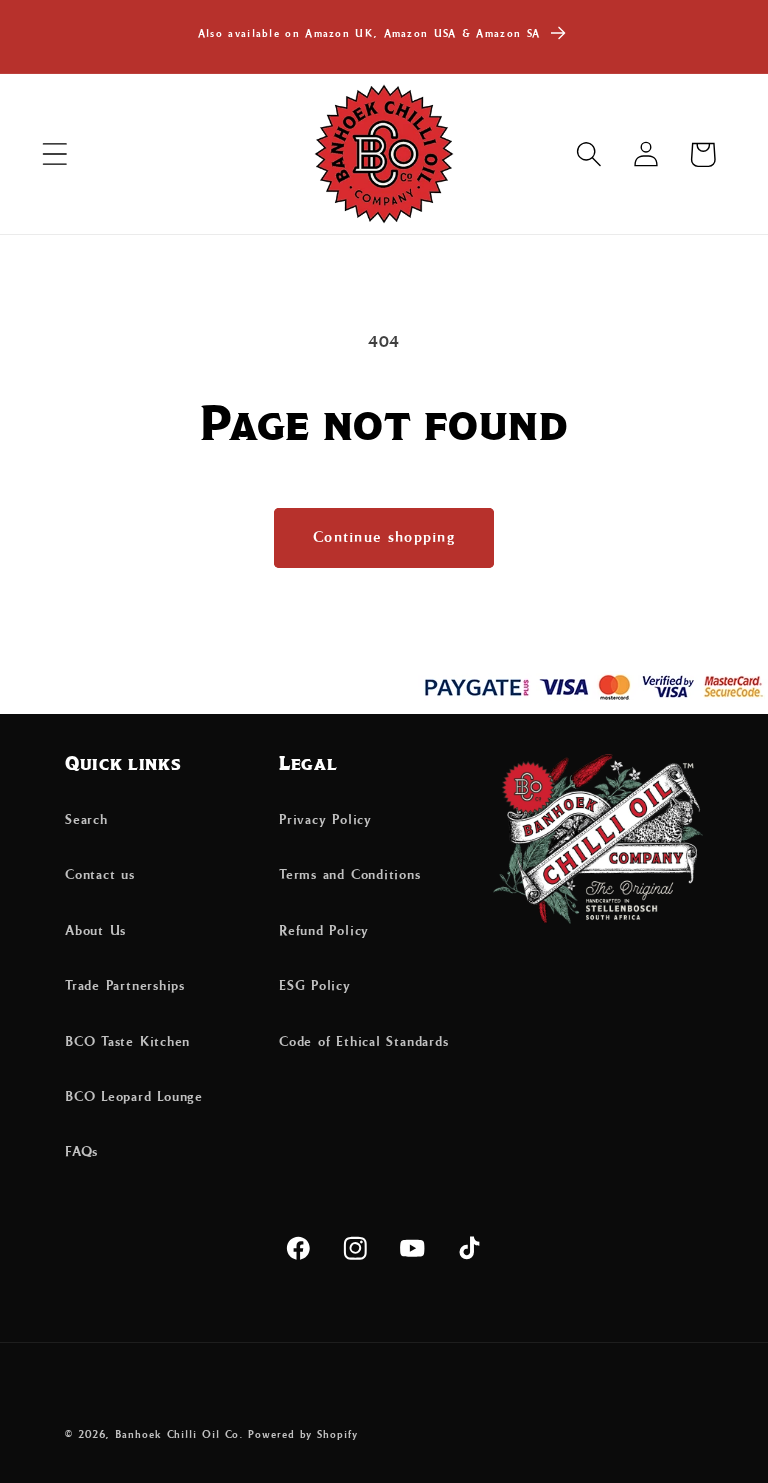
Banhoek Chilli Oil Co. (179, 1435)
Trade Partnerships (125, 986)
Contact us (100, 875)
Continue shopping (384, 538)
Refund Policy (324, 931)
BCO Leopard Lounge (134, 1097)
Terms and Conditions (350, 875)
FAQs (81, 1152)
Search (86, 820)
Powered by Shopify (302, 1435)
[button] (54, 154)
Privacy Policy (325, 820)
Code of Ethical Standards (364, 1042)
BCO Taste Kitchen (127, 1042)
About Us (95, 931)
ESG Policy (315, 986)
